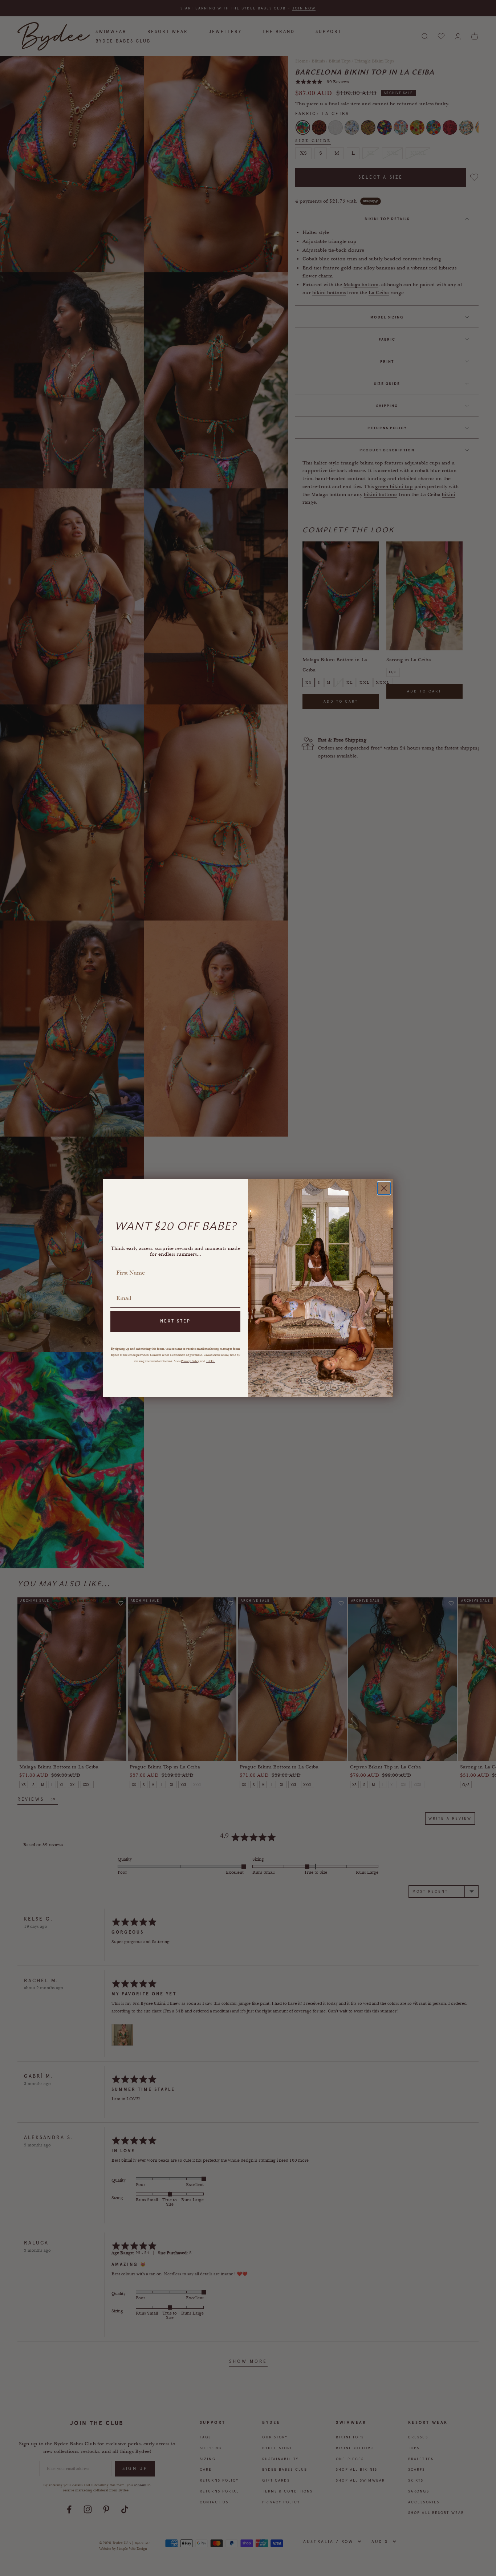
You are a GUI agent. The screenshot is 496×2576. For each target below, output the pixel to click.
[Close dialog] (384, 1188)
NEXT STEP (175, 1321)
